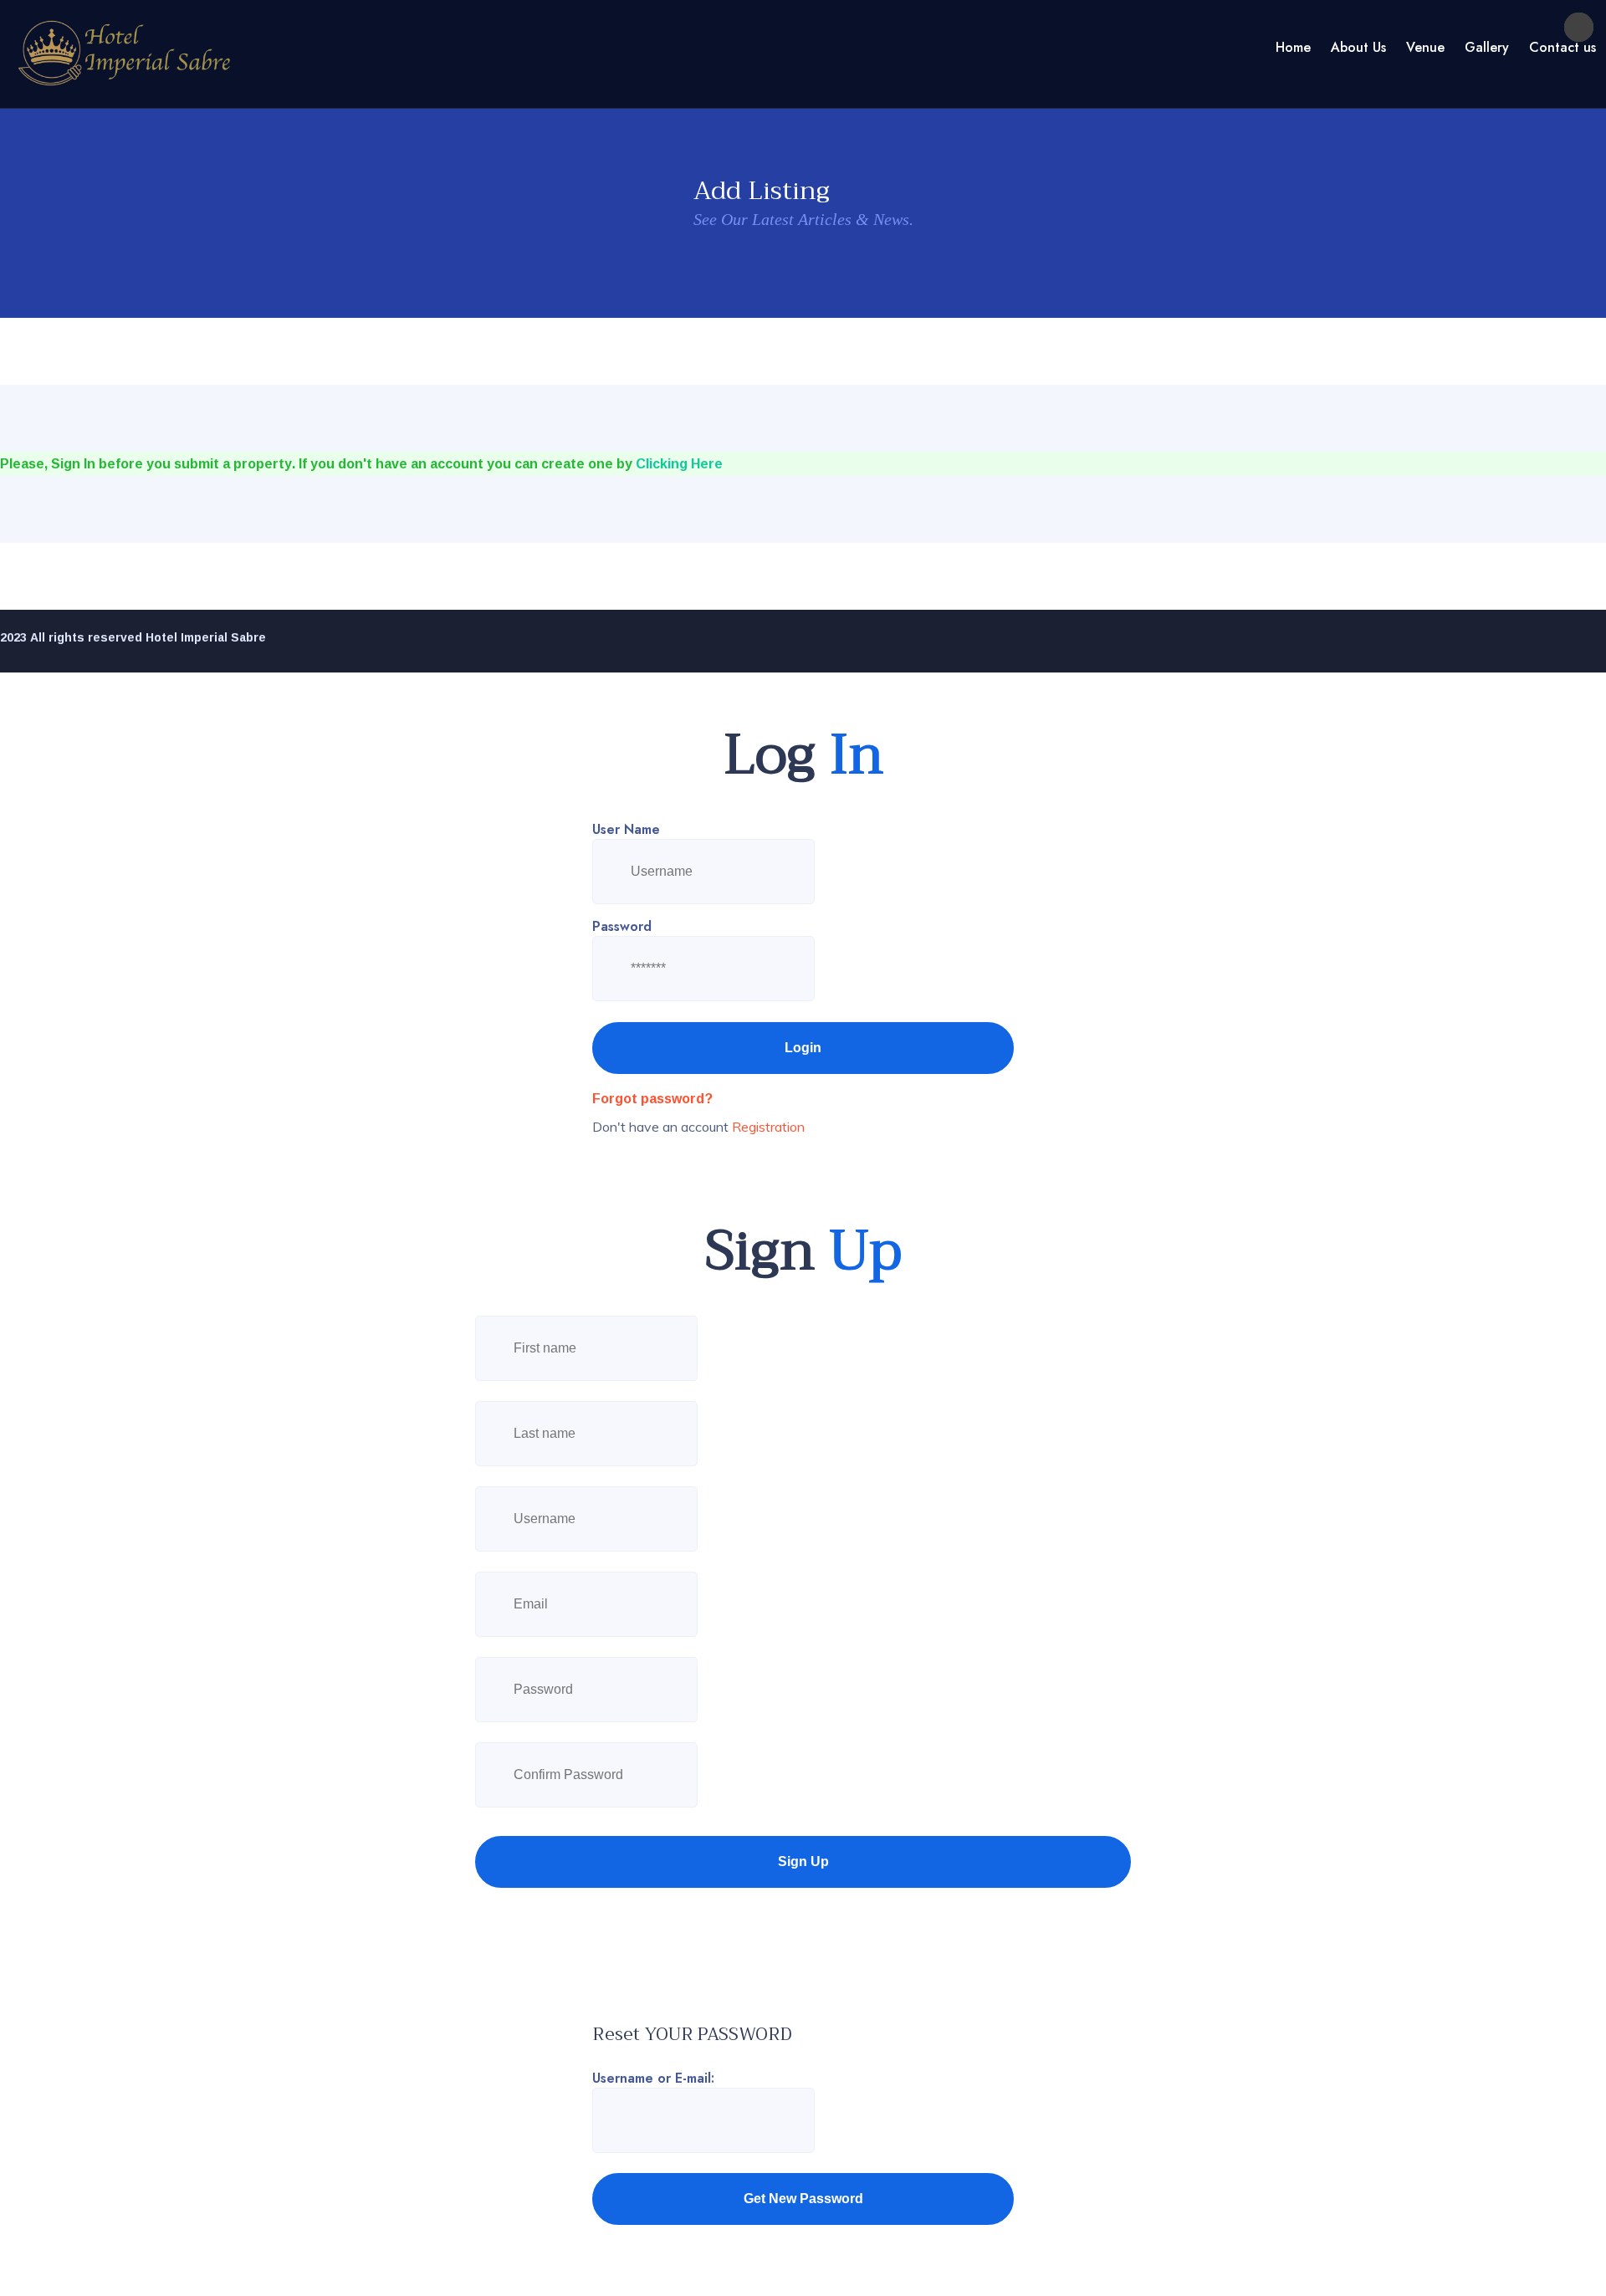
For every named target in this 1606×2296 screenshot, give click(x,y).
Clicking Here (679, 463)
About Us (1358, 47)
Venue (1425, 47)
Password (622, 926)
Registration (768, 1127)
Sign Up (803, 1861)
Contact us (1563, 47)
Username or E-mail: (653, 2078)
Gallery (1487, 47)
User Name (626, 829)
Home (1293, 47)
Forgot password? (652, 1098)
